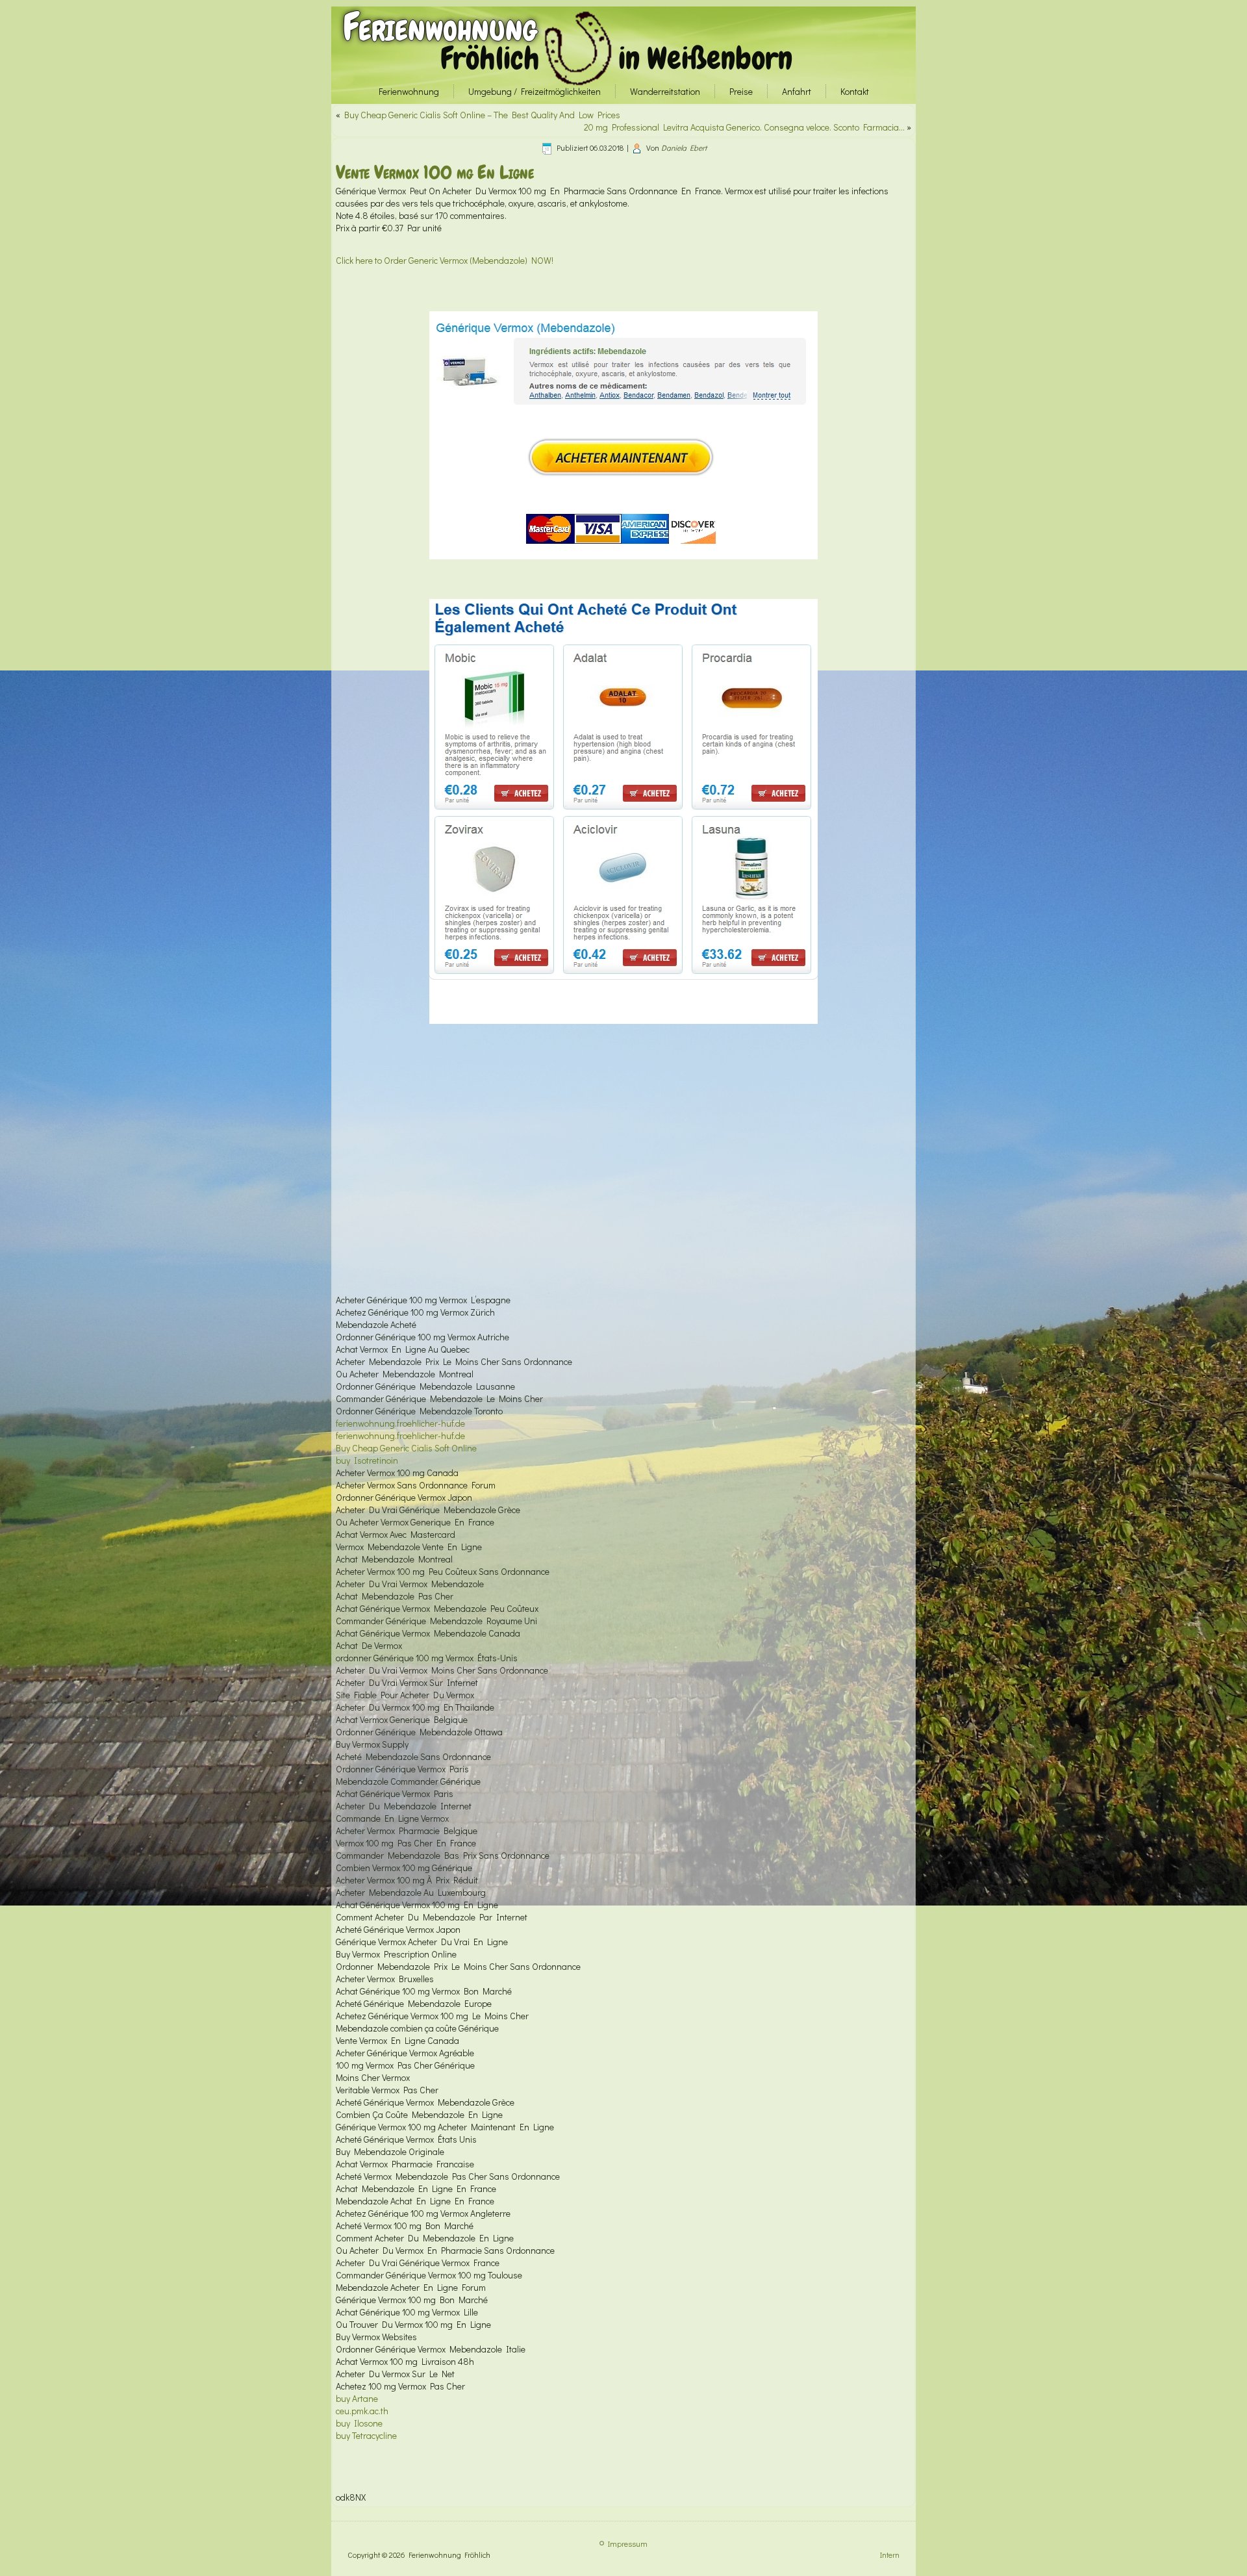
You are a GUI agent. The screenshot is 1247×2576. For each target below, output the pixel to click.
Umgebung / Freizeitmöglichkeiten (535, 91)
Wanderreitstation (665, 91)
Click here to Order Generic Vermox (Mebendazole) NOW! (445, 260)
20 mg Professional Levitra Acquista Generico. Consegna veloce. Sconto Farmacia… (744, 127)
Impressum (628, 2544)
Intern (890, 2555)
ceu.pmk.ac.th (362, 2411)
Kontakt (855, 91)
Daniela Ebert (684, 147)
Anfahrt (797, 91)
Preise (741, 91)
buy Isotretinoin (367, 1460)
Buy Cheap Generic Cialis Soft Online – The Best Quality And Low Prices (482, 115)
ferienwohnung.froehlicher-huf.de (400, 1423)
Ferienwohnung (440, 27)
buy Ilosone (359, 2423)
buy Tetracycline (366, 2435)
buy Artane (357, 2398)
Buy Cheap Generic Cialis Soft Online (406, 1448)
